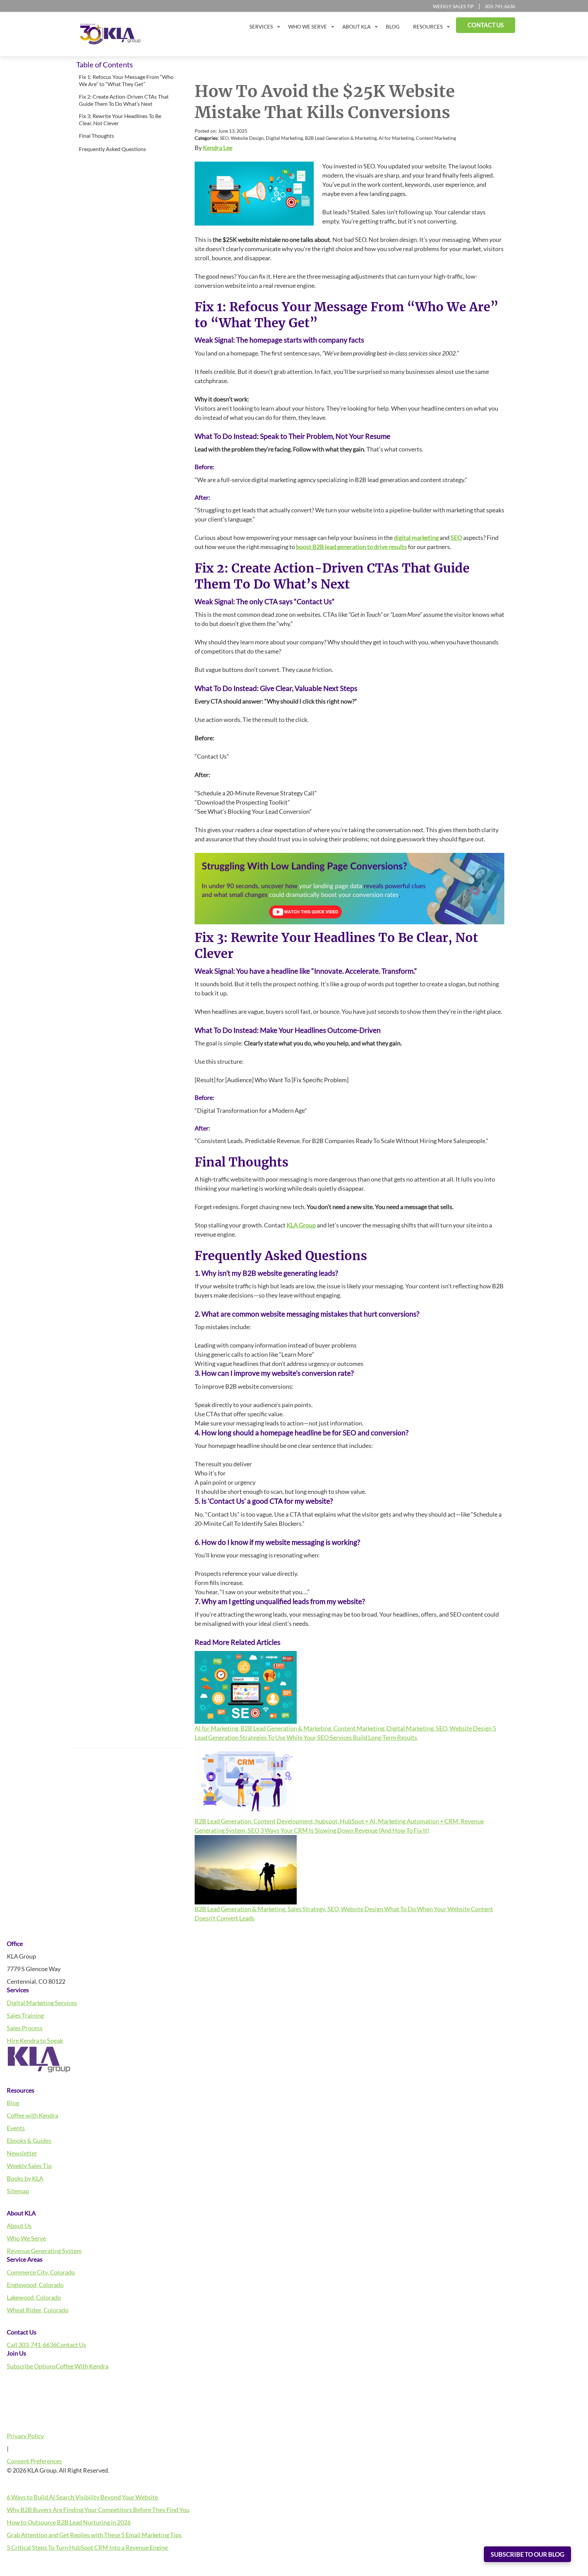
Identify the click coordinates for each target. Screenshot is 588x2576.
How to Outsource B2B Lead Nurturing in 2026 (69, 2522)
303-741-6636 (500, 6)
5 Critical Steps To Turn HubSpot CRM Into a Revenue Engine (88, 2547)
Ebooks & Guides (29, 2141)
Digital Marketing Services (42, 2003)
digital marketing (416, 538)
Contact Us (71, 2345)
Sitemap (18, 2191)
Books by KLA (25, 2178)
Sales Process (25, 2028)
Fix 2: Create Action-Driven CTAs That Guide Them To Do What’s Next (124, 100)
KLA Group (301, 1225)
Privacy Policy (25, 2436)
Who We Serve (26, 2238)
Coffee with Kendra (32, 2115)
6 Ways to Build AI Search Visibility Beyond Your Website (83, 2497)
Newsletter (22, 2153)
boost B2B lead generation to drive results (352, 547)
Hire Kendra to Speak (35, 2041)
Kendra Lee (218, 148)
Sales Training (25, 2015)
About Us (19, 2226)
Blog (13, 2103)
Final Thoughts (97, 136)
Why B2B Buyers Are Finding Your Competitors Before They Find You (98, 2510)
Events (16, 2128)
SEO (456, 538)
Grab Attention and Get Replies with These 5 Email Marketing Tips (94, 2535)
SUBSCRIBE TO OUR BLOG (527, 2554)
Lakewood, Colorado (34, 2297)
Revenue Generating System (44, 2251)
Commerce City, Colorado (41, 2272)
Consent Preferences (34, 2461)
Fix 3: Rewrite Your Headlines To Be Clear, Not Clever (120, 119)
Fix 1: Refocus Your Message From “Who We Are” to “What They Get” (126, 80)
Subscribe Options (31, 2366)
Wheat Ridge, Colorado (38, 2310)
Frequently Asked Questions (113, 149)
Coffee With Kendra (82, 2366)
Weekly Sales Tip (453, 6)
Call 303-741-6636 (32, 2345)
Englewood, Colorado (35, 2285)
